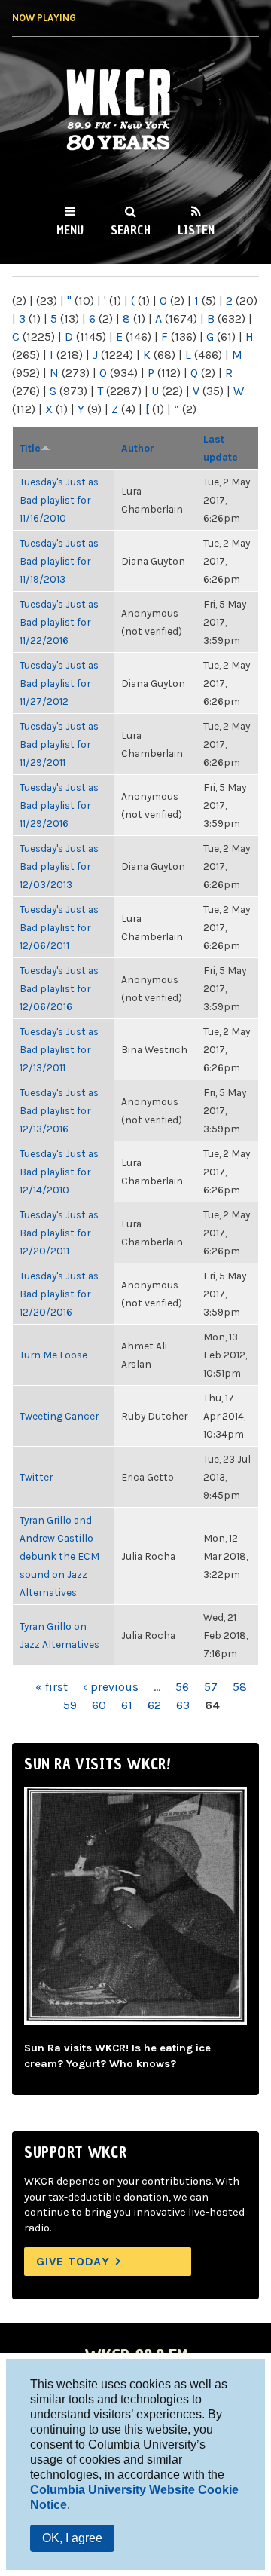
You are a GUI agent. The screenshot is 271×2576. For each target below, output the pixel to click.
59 (70, 1705)
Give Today (73, 2261)
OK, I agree (72, 2538)
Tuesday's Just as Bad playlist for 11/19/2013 (59, 561)
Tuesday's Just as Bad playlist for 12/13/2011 (59, 1049)
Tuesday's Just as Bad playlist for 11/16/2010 (59, 500)
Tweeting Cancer (59, 1416)
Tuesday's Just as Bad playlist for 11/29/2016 (59, 805)
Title (30, 448)
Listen (196, 230)
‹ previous (111, 1687)
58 (240, 1687)
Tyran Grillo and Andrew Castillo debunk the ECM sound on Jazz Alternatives (59, 1556)
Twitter (36, 1477)
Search (131, 230)
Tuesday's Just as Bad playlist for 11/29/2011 (59, 744)
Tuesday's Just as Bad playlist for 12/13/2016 (59, 1110)
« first (52, 1687)
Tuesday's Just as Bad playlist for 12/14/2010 (59, 1172)
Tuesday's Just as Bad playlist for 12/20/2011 (59, 1233)
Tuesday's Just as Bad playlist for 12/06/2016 (59, 988)
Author (138, 448)
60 (99, 1705)
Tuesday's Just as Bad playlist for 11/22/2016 (59, 622)
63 (183, 1705)
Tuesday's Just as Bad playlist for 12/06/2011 (59, 927)
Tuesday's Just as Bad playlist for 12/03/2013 (59, 866)
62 (154, 1705)
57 (211, 1687)
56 (182, 1687)
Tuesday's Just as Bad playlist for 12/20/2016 (59, 1294)
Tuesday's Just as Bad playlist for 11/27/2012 (59, 683)
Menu (70, 230)
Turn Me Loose (53, 1355)
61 (127, 1705)
